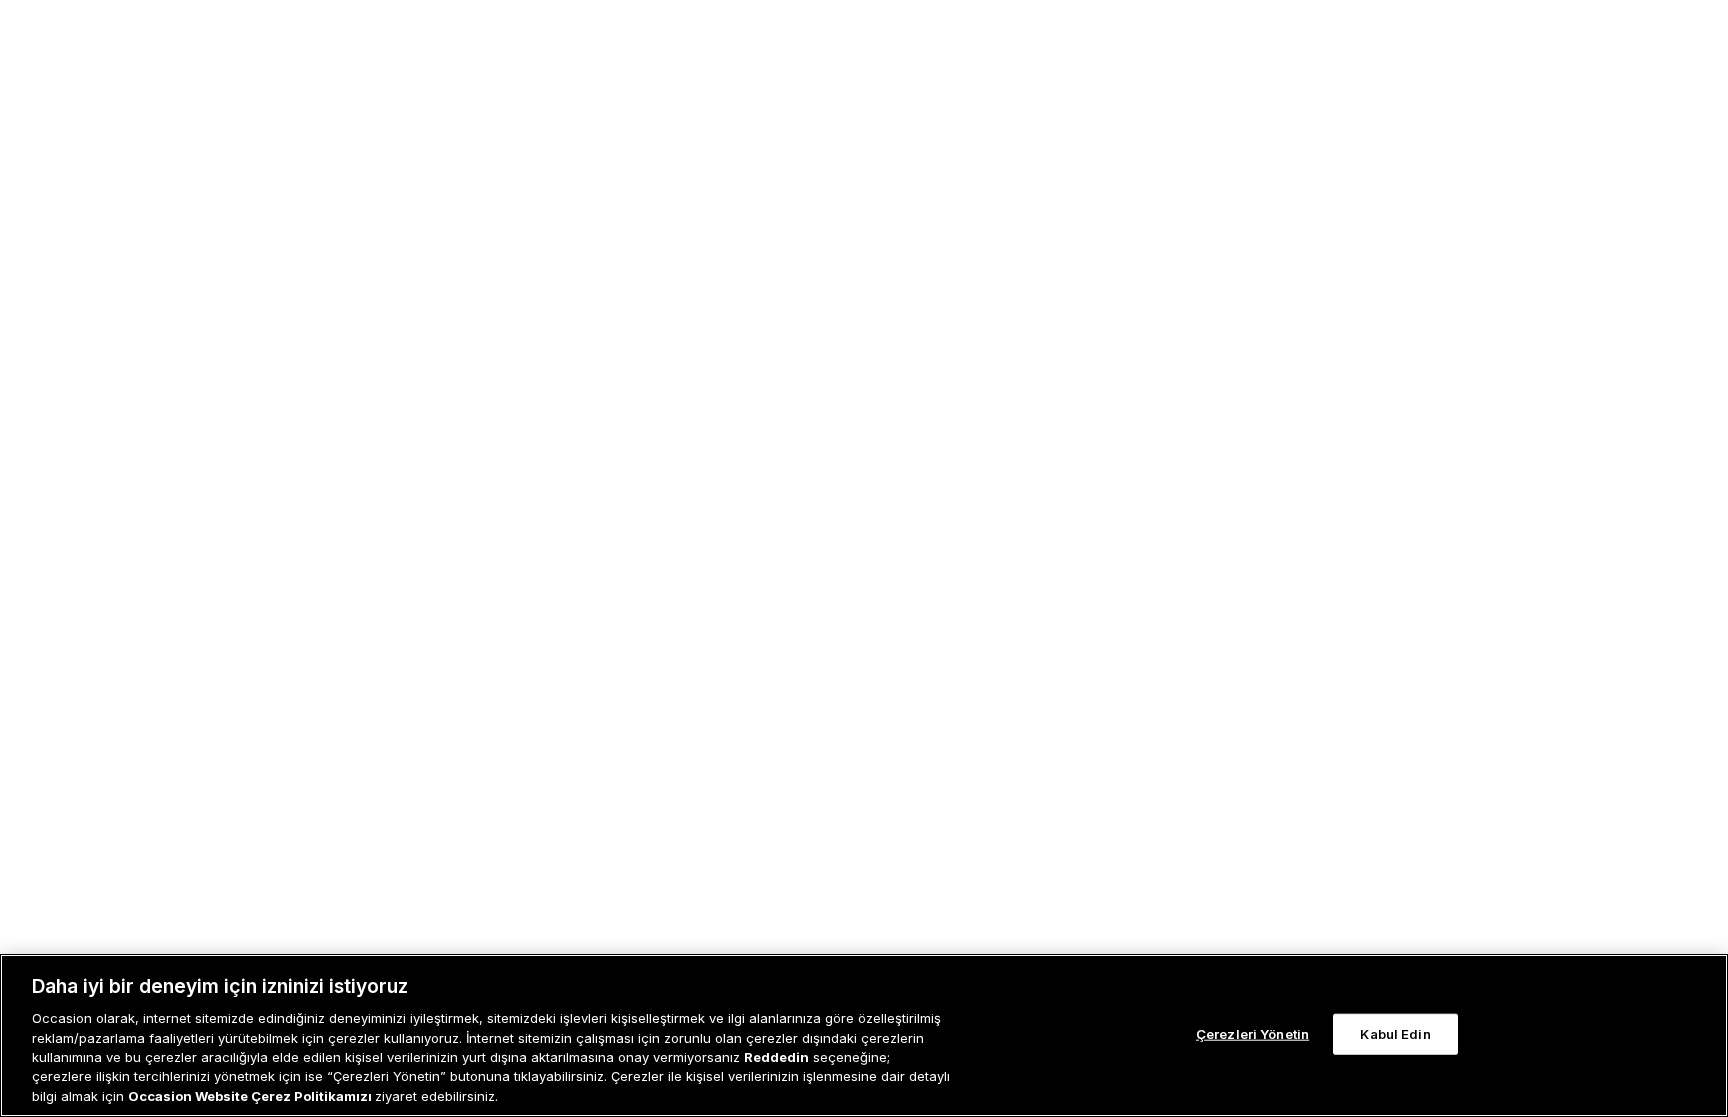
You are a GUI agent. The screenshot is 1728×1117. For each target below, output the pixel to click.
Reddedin (776, 1057)
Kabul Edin (1395, 1033)
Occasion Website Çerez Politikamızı (251, 1096)
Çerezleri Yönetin (1252, 1033)
